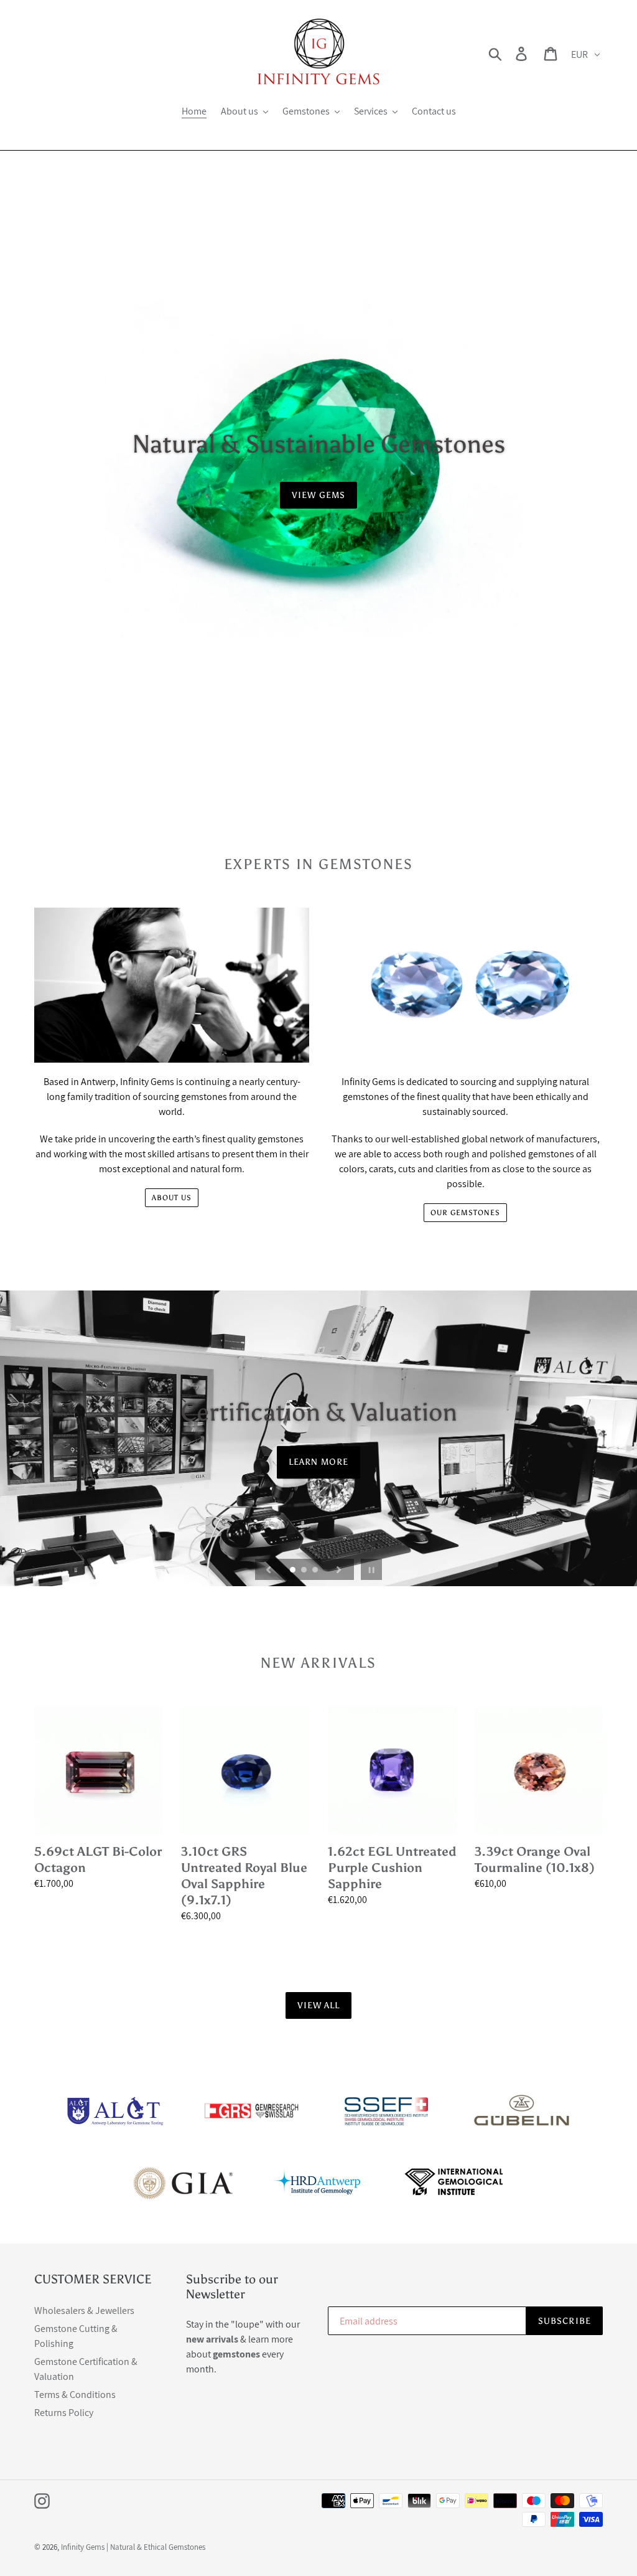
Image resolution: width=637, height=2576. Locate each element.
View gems (318, 495)
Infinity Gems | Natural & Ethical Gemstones (133, 2547)
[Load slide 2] (305, 1571)
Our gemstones (465, 1213)
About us (172, 1198)
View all (319, 2005)
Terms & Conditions (75, 2395)
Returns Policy (64, 2413)
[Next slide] (339, 1569)
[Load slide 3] (316, 1571)
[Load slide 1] (294, 1571)
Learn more (318, 1462)
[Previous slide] (269, 1569)
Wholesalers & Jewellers (84, 2310)
